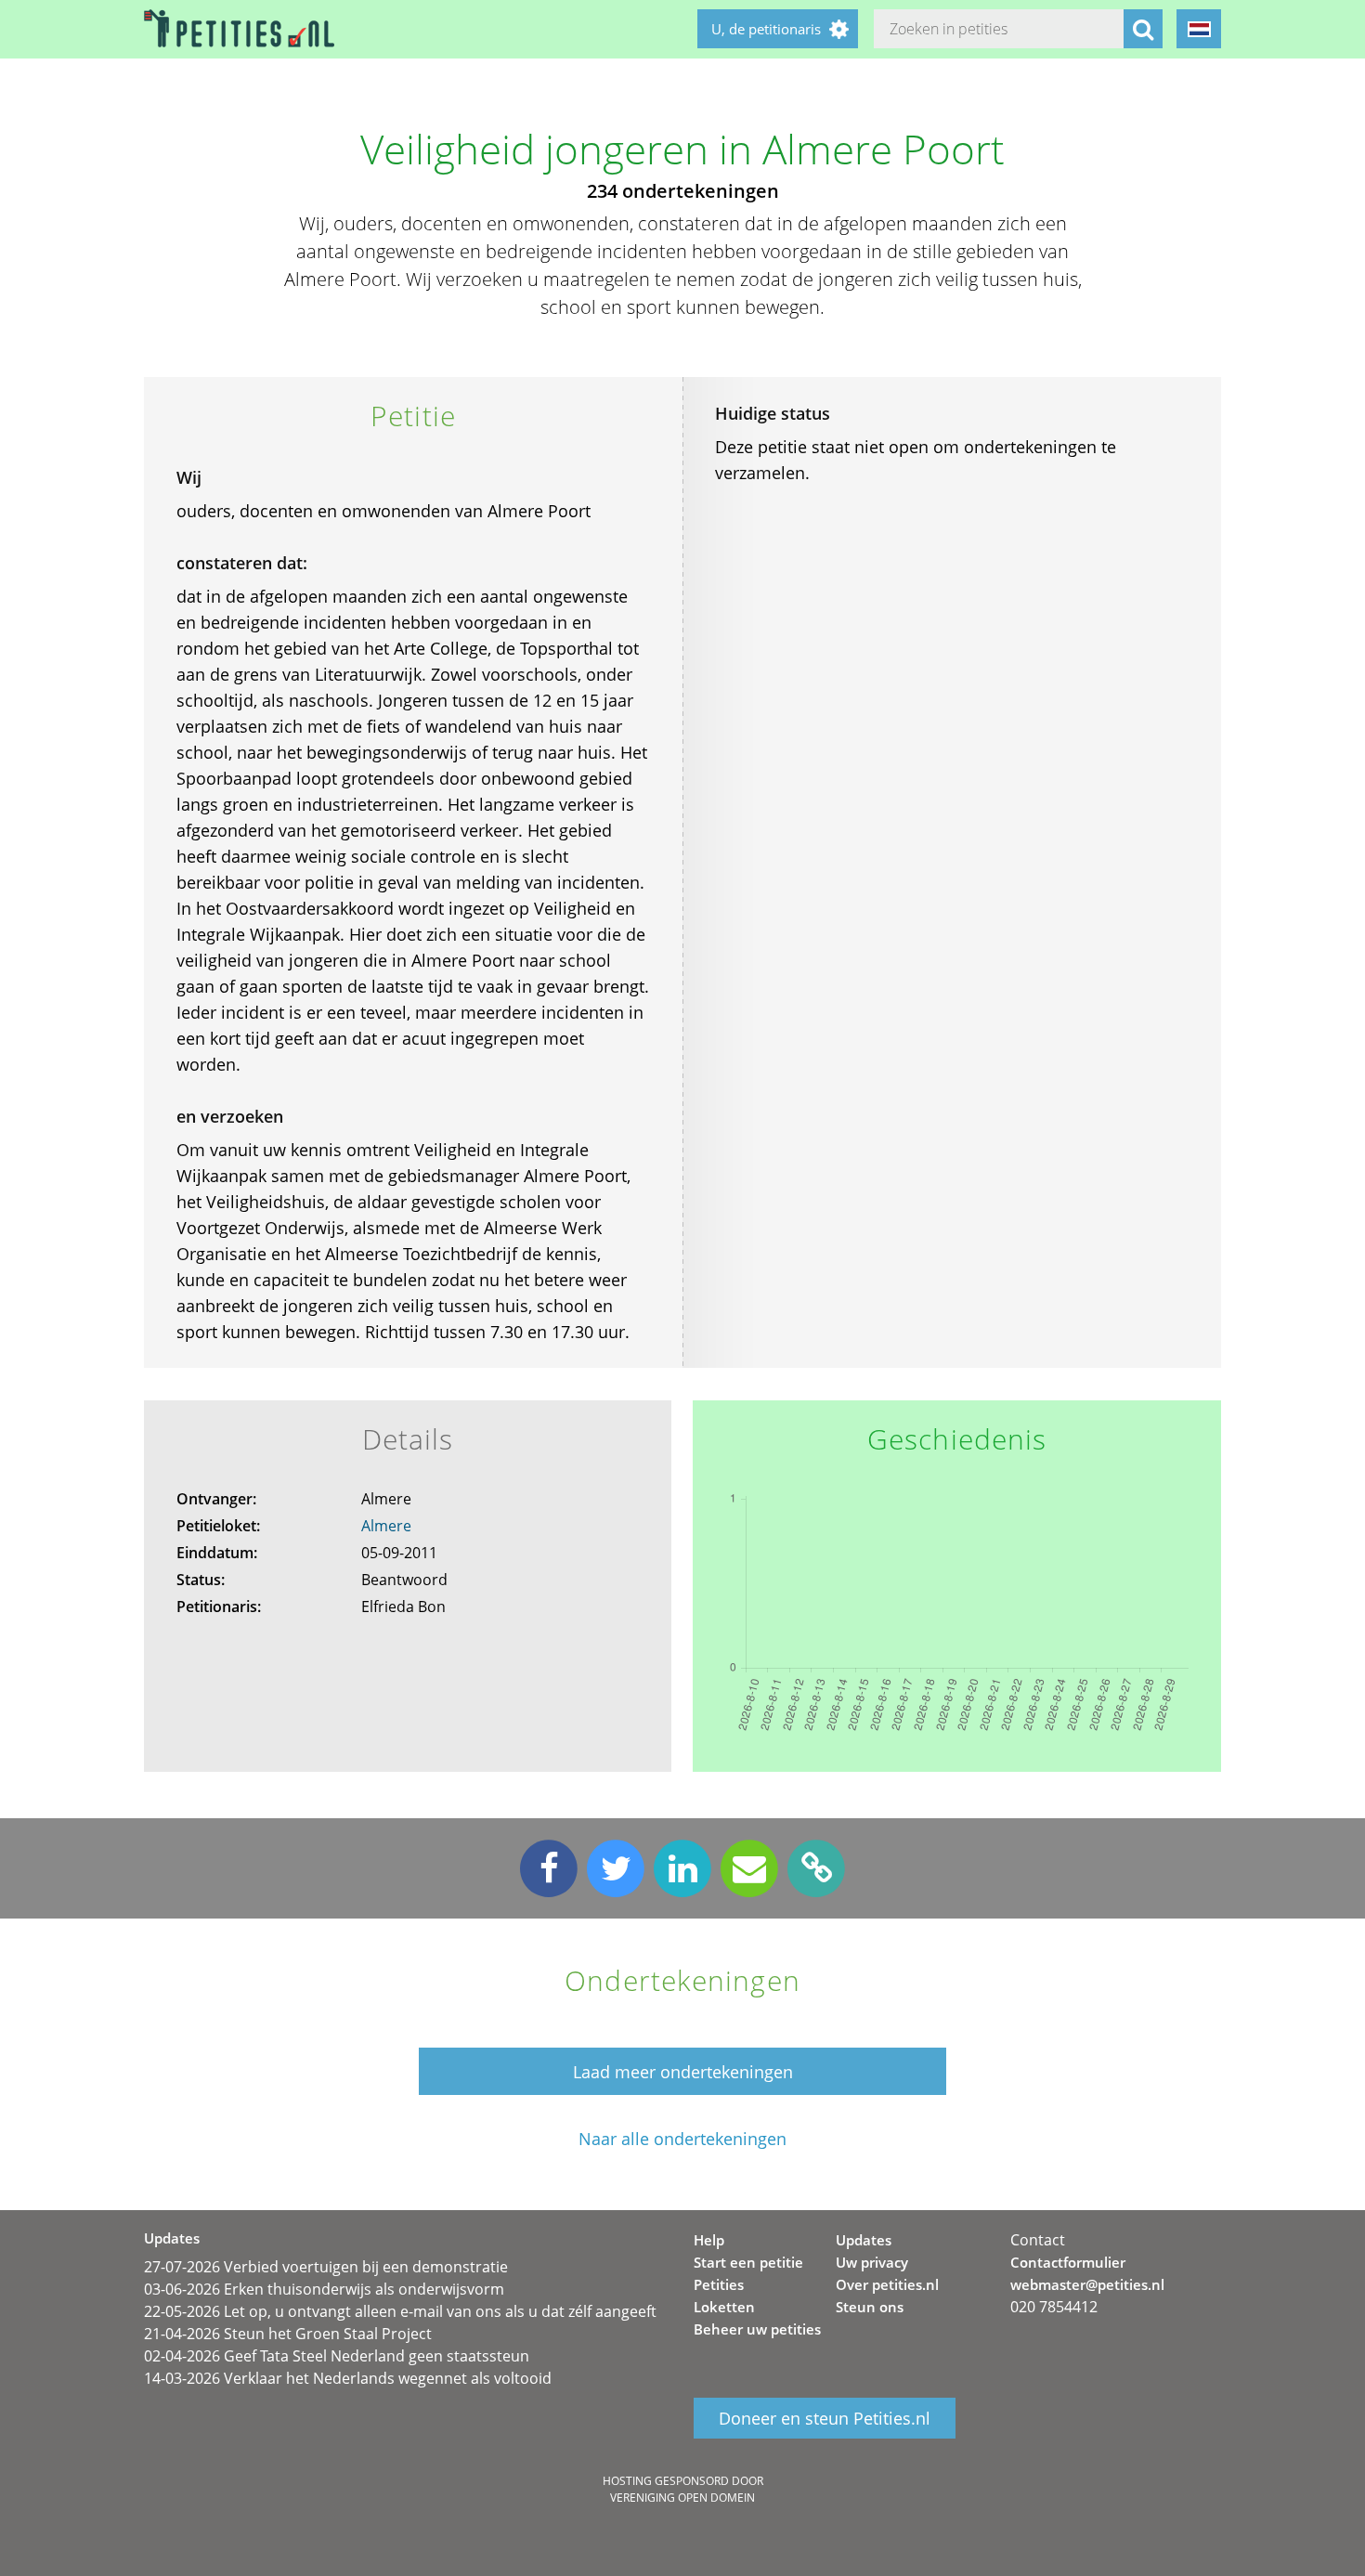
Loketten (724, 2307)
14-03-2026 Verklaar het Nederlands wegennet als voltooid (348, 2378)
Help (709, 2240)
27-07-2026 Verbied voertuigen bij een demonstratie (326, 2267)
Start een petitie (748, 2262)
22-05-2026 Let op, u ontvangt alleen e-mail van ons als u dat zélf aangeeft (400, 2311)
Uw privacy (872, 2262)
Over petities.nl (887, 2284)
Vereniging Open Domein (682, 2498)
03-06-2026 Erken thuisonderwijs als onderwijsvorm (324, 2289)
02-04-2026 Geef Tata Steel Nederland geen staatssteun (337, 2356)
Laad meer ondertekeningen (683, 2072)
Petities (719, 2284)
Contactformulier (1068, 2262)
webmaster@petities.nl (1087, 2284)
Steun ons (870, 2307)
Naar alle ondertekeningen (682, 2139)
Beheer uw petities (757, 2329)
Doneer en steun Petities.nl (825, 2418)
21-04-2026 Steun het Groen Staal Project (288, 2334)
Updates (864, 2240)
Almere (386, 1526)
